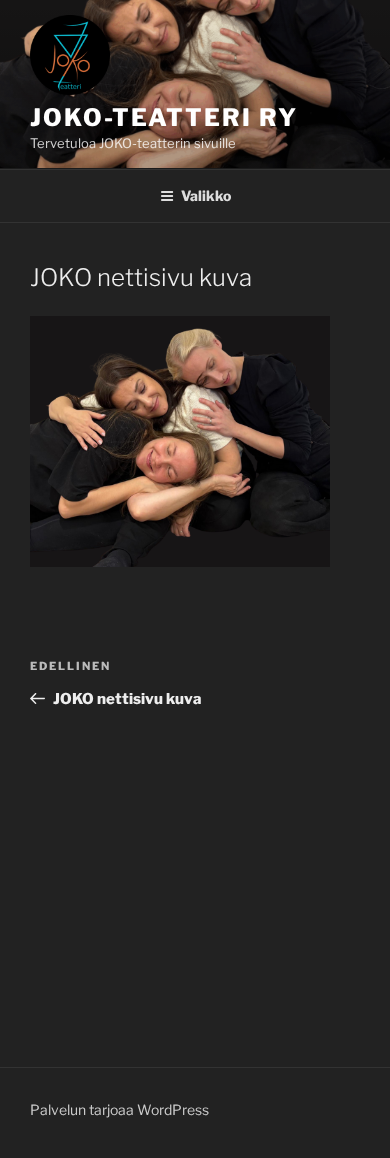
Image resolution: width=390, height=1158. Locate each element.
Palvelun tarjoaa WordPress (119, 1109)
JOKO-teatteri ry (164, 117)
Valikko (206, 195)
